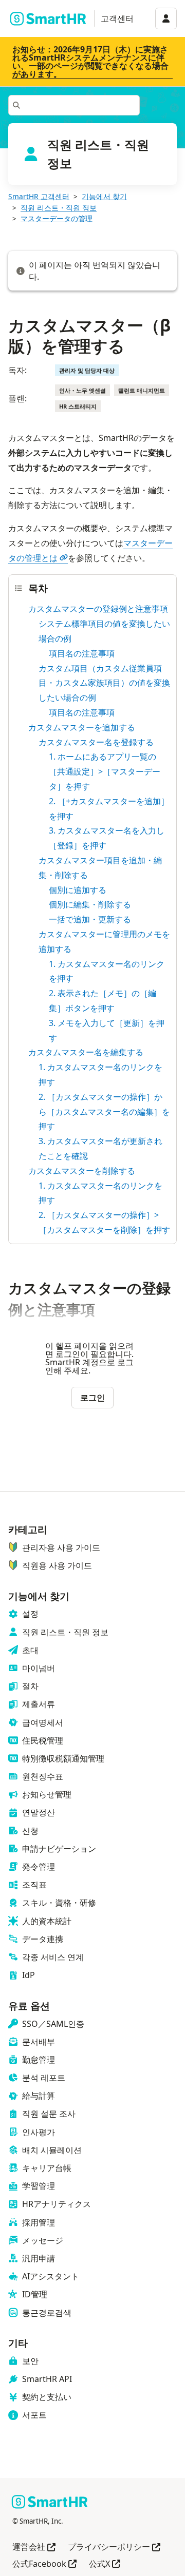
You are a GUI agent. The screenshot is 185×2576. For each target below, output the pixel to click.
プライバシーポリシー (114, 2548)
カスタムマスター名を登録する (96, 742)
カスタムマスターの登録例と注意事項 (98, 609)
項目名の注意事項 (82, 653)
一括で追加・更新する (90, 919)
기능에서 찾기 (104, 196)
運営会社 (34, 2548)
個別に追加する (78, 890)
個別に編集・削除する (90, 904)
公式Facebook (44, 2564)
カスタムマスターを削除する (82, 1171)
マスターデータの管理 (57, 218)
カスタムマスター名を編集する (86, 1052)
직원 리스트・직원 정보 (59, 208)
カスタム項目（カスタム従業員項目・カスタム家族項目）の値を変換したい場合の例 (104, 683)
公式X (105, 2564)
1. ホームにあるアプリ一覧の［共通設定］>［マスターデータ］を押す (105, 771)
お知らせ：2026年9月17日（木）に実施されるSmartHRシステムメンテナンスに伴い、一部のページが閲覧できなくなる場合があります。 (90, 62)
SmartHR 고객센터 (39, 196)
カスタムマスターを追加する (82, 727)
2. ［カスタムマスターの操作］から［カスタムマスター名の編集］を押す (104, 1112)
